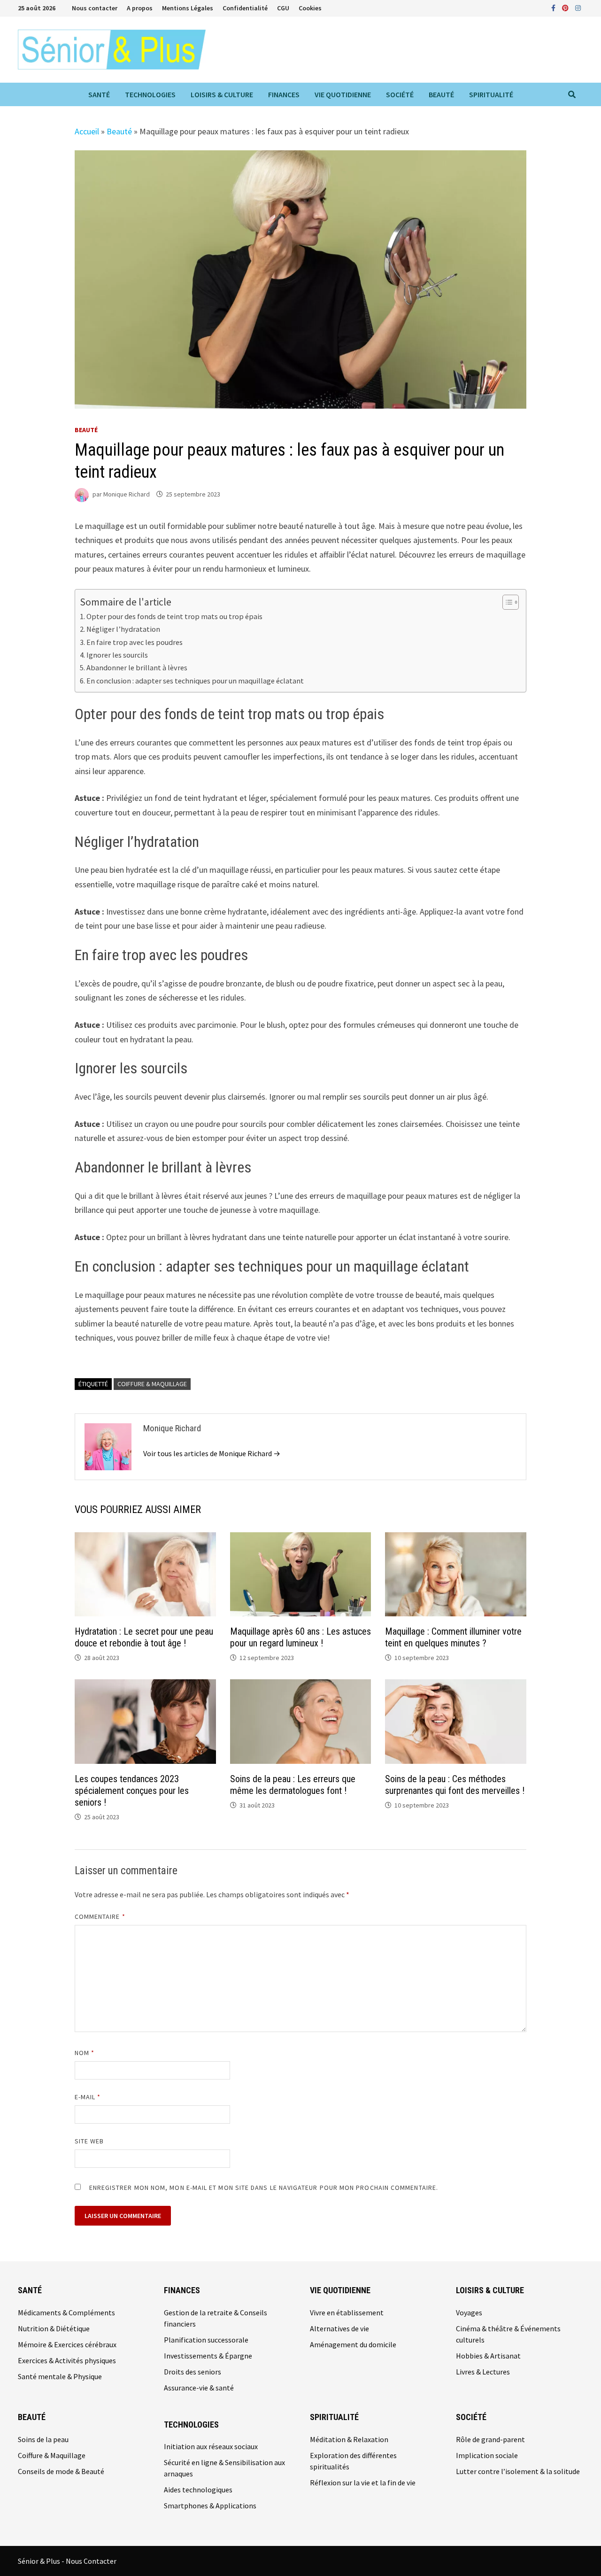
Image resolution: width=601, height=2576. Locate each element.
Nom (85, 2053)
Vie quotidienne (343, 94)
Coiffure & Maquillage (152, 1384)
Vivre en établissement (347, 2312)
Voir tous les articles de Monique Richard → (212, 1453)
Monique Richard (127, 494)
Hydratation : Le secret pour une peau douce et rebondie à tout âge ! (144, 1637)
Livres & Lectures (483, 2372)
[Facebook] (554, 7)
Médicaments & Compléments (66, 2312)
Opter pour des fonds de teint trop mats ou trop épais (174, 616)
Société (400, 94)
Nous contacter (95, 8)
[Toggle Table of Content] (506, 602)
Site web (89, 2141)
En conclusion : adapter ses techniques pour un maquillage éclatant (195, 681)
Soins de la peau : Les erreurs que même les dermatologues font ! (293, 1785)
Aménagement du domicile (353, 2344)
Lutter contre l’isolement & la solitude (518, 2471)
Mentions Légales (188, 8)
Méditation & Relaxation (349, 2439)
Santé (99, 94)
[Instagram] (578, 7)
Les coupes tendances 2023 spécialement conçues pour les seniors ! (132, 1791)
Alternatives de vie (339, 2328)
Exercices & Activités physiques (67, 2360)
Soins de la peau (43, 2439)
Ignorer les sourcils (117, 655)
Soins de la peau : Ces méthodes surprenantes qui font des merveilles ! (455, 1785)
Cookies (310, 8)
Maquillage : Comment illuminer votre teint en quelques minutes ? (453, 1637)
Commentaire (100, 1916)
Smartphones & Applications (210, 2506)
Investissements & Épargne (208, 2356)
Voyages (469, 2312)
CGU (283, 8)
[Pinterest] (566, 7)
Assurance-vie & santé (199, 2388)
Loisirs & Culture (222, 94)
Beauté (441, 94)
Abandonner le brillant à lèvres (137, 667)
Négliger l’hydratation (123, 629)
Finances (284, 94)
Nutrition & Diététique (54, 2328)
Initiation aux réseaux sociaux (211, 2446)
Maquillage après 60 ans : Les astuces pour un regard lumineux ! (300, 1637)
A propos (140, 8)
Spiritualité (491, 94)
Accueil (87, 131)
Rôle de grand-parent (490, 2439)
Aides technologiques (198, 2490)
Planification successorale (206, 2340)
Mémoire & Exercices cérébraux (67, 2344)
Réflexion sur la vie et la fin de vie (363, 2483)
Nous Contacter (91, 2561)
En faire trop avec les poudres (135, 642)
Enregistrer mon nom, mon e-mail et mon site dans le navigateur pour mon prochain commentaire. (264, 2188)
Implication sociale (487, 2455)
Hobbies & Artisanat (488, 2356)
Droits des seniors (193, 2372)
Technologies (150, 94)
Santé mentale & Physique (60, 2376)
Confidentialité (245, 8)
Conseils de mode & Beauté (61, 2471)
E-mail (88, 2097)
